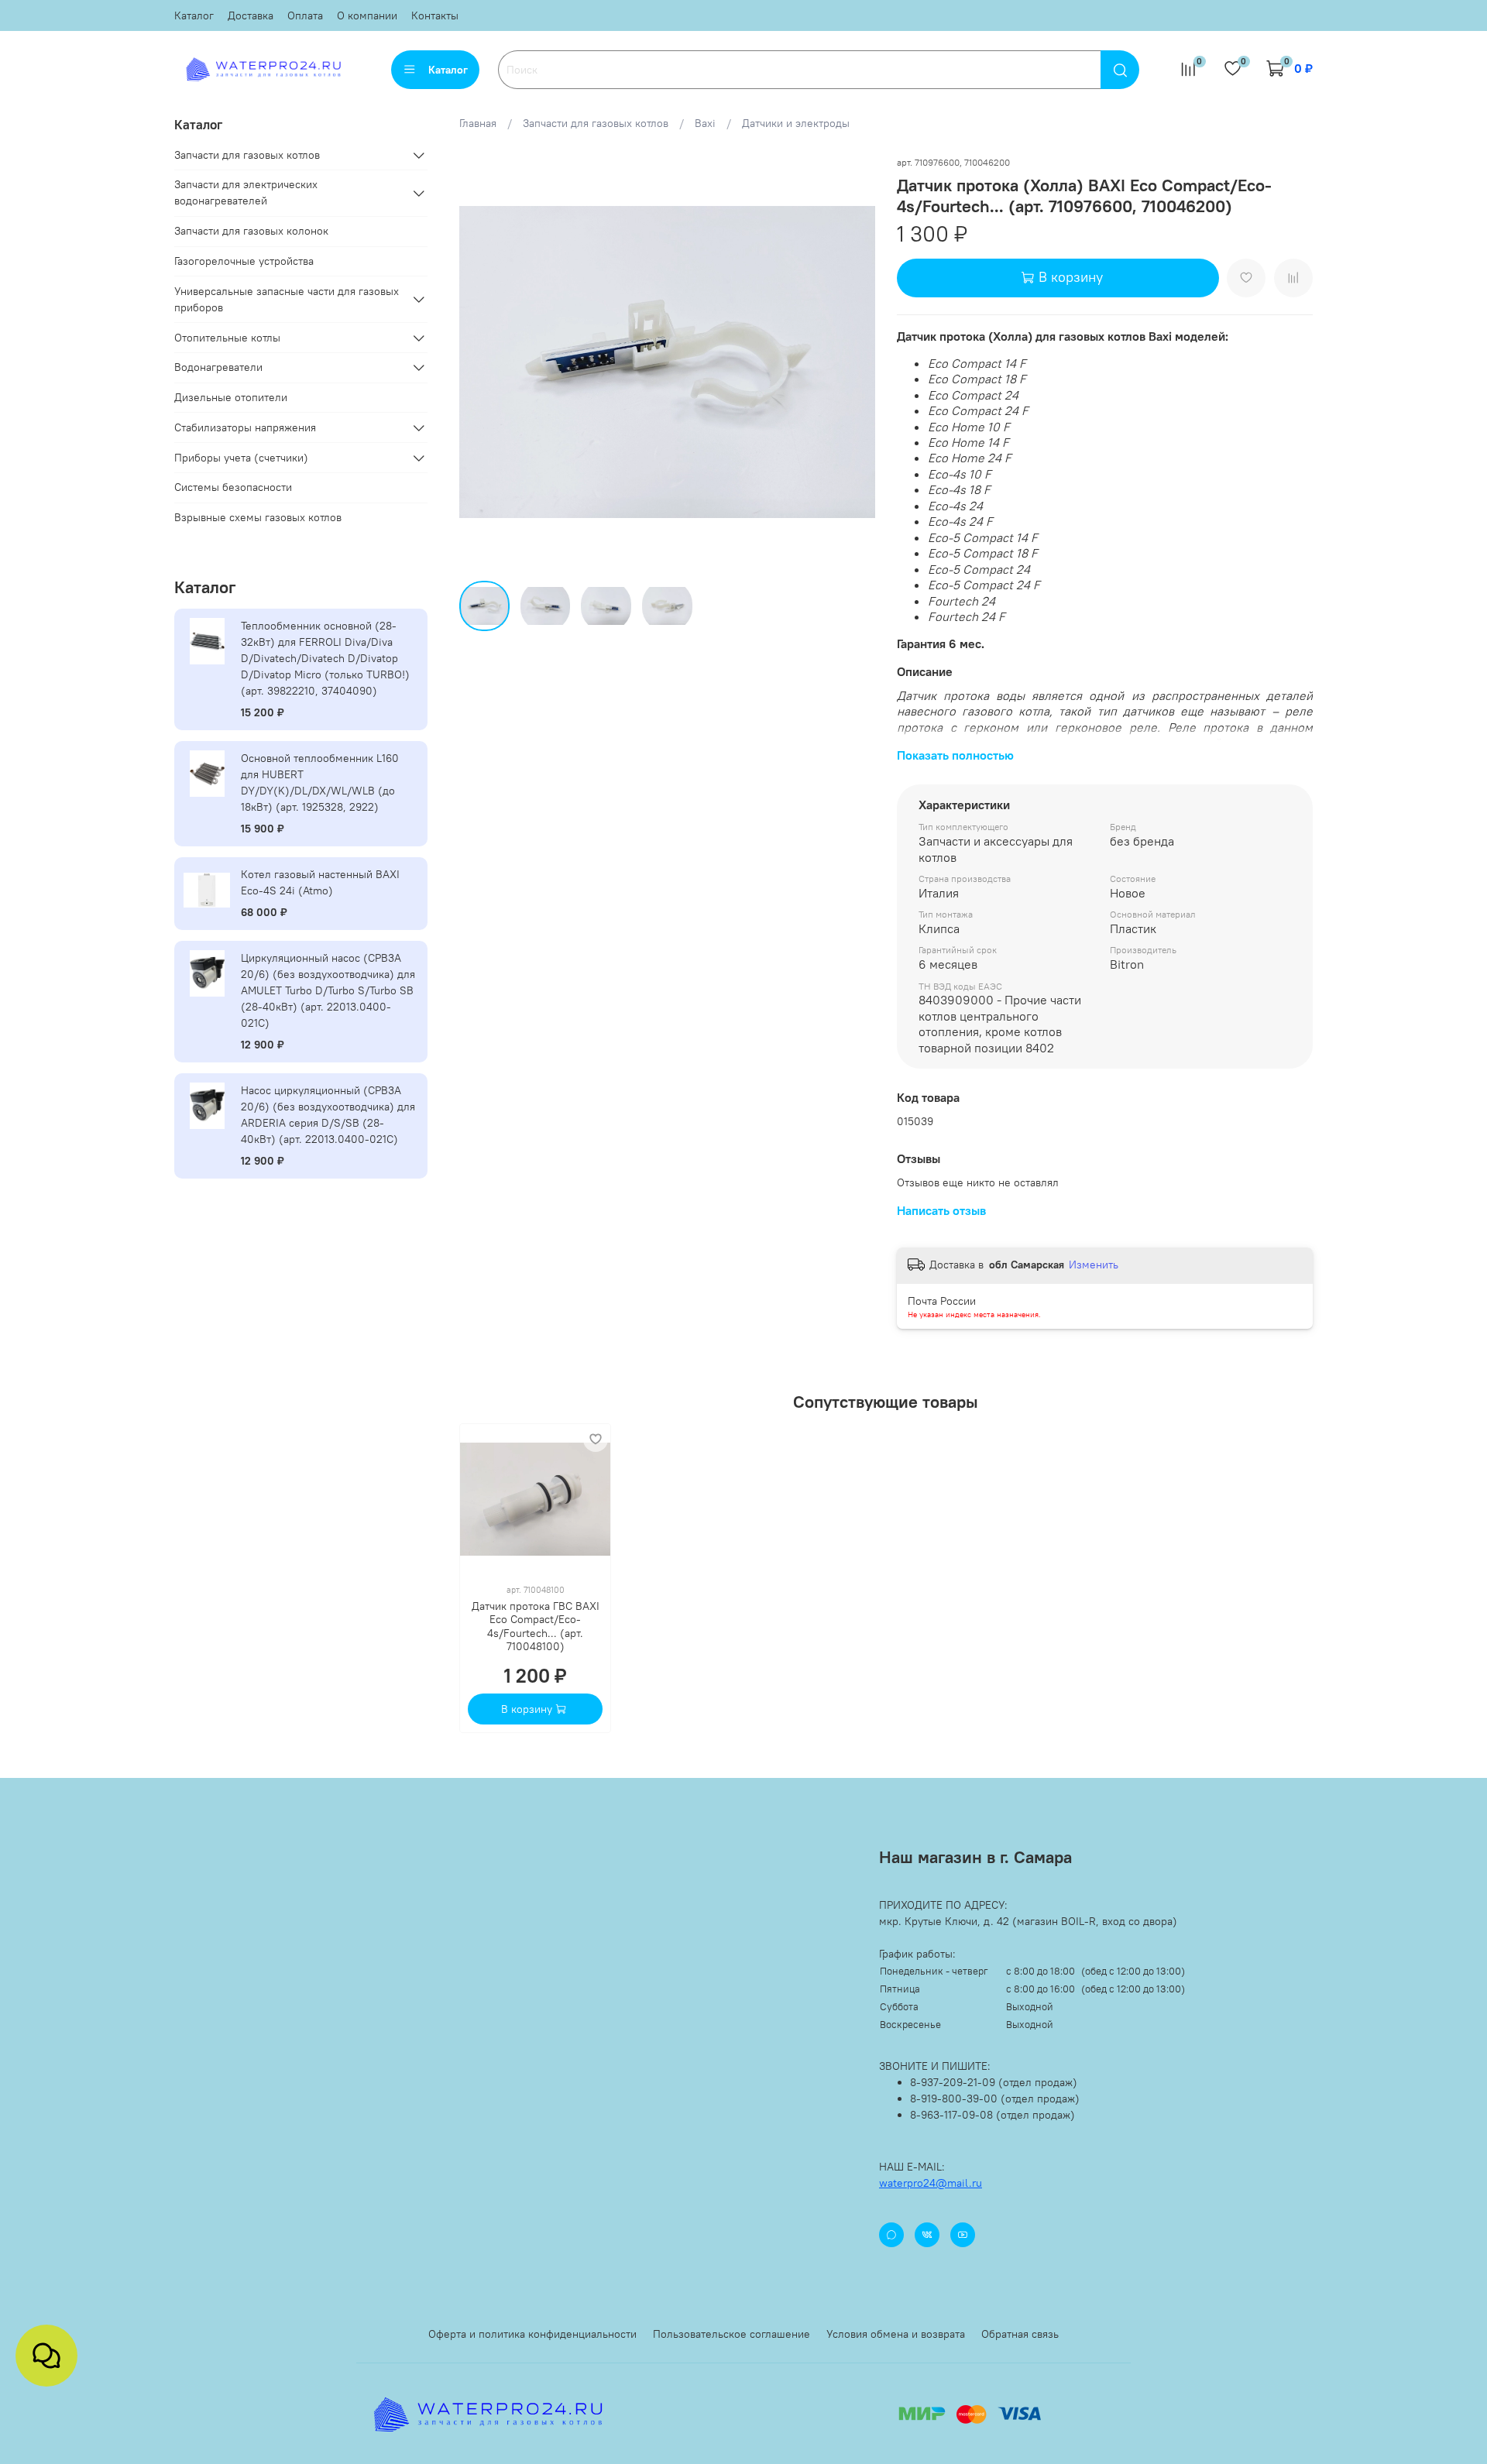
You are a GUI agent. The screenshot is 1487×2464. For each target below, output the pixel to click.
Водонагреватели (218, 367)
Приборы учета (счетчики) (241, 458)
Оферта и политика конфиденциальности (532, 2334)
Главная (478, 123)
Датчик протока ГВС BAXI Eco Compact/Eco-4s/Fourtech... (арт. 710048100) (535, 1626)
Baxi (705, 123)
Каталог (194, 15)
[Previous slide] (481, 362)
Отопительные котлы (227, 338)
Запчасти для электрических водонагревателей (246, 192)
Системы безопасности (233, 487)
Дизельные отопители (231, 397)
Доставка (251, 15)
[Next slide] (853, 362)
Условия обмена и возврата (896, 2334)
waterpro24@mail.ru (931, 2183)
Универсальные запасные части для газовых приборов (287, 299)
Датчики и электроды (796, 123)
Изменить (1094, 1265)
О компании (367, 15)
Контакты (435, 15)
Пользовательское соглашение (731, 2334)
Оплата (305, 15)
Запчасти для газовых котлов (596, 123)
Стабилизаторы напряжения (245, 427)
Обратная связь (1020, 2334)
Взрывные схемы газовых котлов (258, 517)
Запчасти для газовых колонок (251, 231)
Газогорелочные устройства (244, 261)
